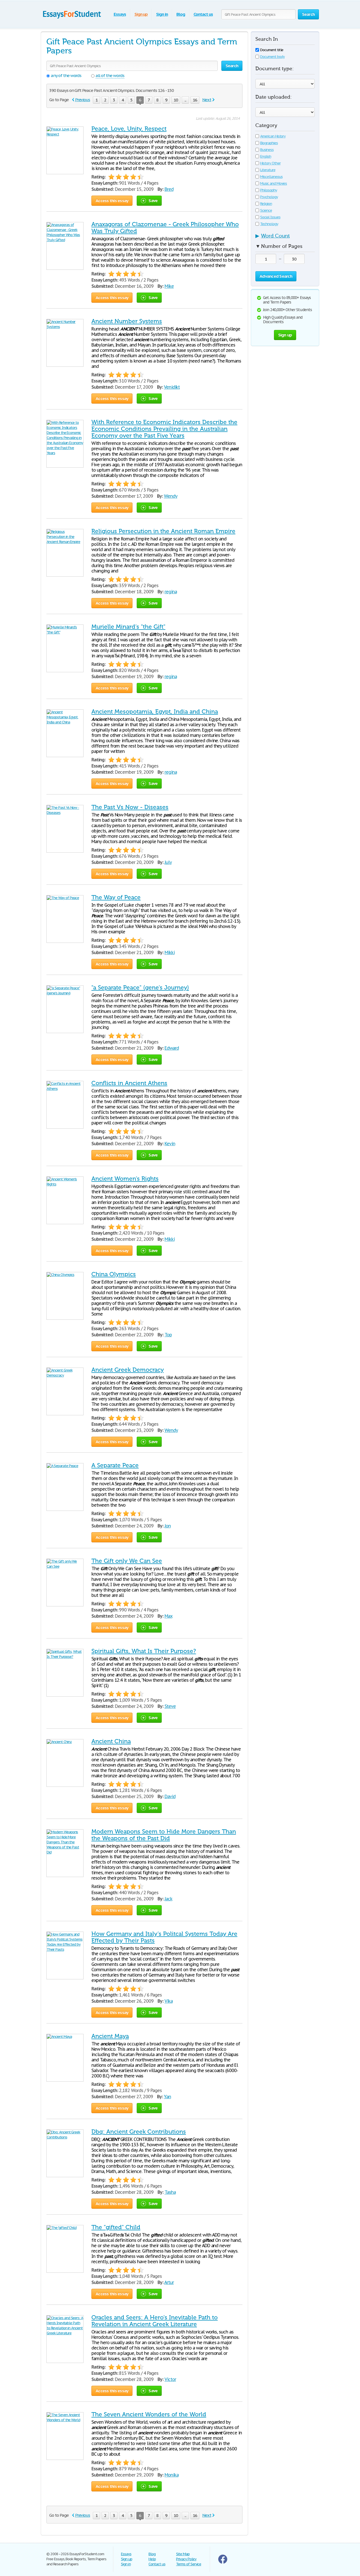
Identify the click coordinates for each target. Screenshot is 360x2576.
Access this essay (112, 201)
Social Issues (270, 217)
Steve (170, 1706)
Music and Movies (274, 183)
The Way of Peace (116, 897)
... (185, 100)
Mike (169, 286)
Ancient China (111, 1741)
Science (266, 210)
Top (168, 1335)
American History (273, 136)
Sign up (141, 14)
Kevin (170, 1144)
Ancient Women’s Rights (125, 1179)
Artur (169, 2282)
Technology (269, 224)
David (170, 1796)
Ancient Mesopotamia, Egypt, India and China (155, 712)
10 (176, 100)
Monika (172, 2475)
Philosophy (269, 190)
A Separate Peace (115, 1465)
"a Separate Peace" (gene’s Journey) (140, 988)
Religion (266, 204)
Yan (167, 2097)
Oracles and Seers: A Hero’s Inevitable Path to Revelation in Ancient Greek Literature (155, 2321)
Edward (172, 1048)
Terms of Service (189, 2564)
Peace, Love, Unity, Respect (129, 129)
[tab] (285, 237)
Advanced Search (276, 276)
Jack (168, 1899)
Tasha (170, 2192)
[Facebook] (223, 2562)
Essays (120, 14)
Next (207, 100)
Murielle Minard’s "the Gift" (128, 627)
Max (168, 1616)
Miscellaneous (271, 177)
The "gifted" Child (116, 2227)
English (266, 156)
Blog (181, 14)
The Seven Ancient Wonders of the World (149, 2414)
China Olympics (114, 1274)
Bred (169, 189)
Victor (170, 2379)
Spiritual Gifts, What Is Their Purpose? (144, 1651)
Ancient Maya (110, 2036)
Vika (169, 2001)
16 (195, 100)
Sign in (162, 14)
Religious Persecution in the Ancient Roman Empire (163, 531)
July (168, 862)
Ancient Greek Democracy (128, 1370)
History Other (270, 163)
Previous (83, 100)
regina (171, 592)
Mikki (170, 952)
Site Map (183, 2554)
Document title (272, 50)
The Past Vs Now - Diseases (130, 807)
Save (153, 201)
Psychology (269, 197)
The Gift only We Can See (127, 1561)
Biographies (269, 143)
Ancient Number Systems (127, 321)
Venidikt (172, 387)
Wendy (171, 496)
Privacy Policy (186, 2559)
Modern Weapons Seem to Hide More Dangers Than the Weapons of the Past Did (164, 1835)
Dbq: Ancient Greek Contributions (139, 2132)
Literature (268, 170)
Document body (272, 57)
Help (152, 2559)
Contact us (203, 14)
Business (267, 150)
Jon (168, 1526)
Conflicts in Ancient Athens (129, 1083)
